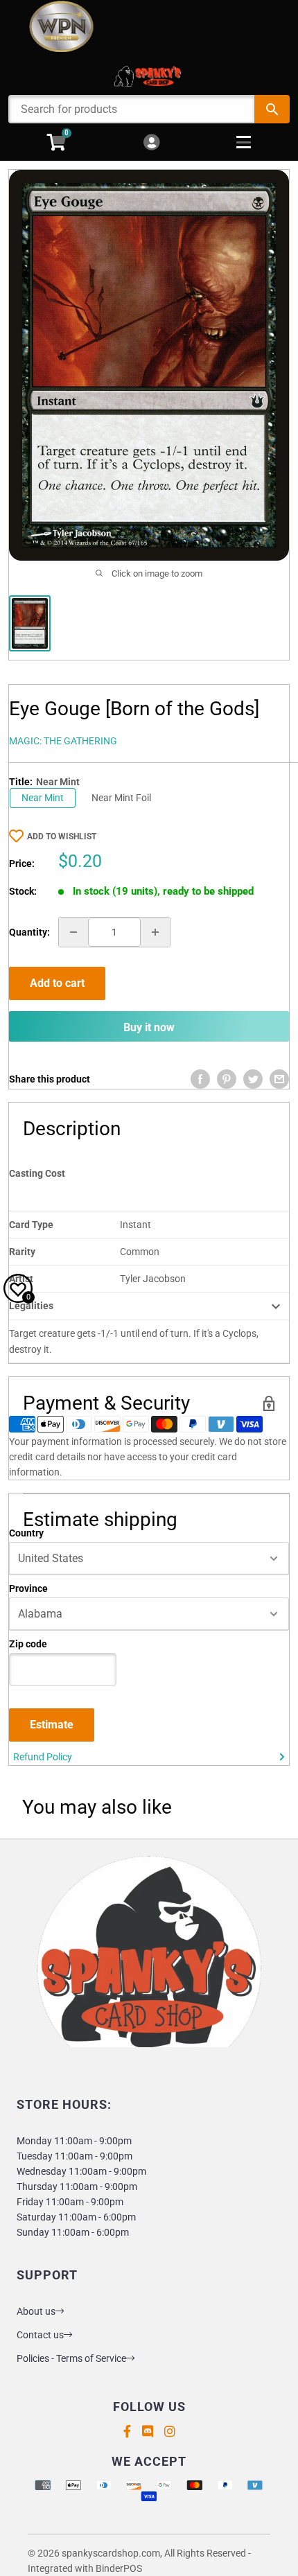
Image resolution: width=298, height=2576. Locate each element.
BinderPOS (119, 2568)
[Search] (272, 109)
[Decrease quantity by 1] (73, 932)
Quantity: (29, 932)
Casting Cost (37, 1173)
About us (36, 2311)
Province (28, 1588)
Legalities (31, 1306)
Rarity (22, 1252)
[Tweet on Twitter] (253, 1079)
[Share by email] (279, 1079)
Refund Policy (43, 1757)
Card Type (31, 1225)
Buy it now (149, 1027)
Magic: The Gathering (63, 741)
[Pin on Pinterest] (227, 1079)
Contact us (40, 2335)
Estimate (52, 1725)
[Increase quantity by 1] (155, 932)
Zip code (28, 1644)
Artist (21, 1279)
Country (26, 1533)
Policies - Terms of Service (71, 2358)
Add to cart (57, 983)
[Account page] (151, 143)
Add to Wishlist (62, 836)
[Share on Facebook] (200, 1079)
